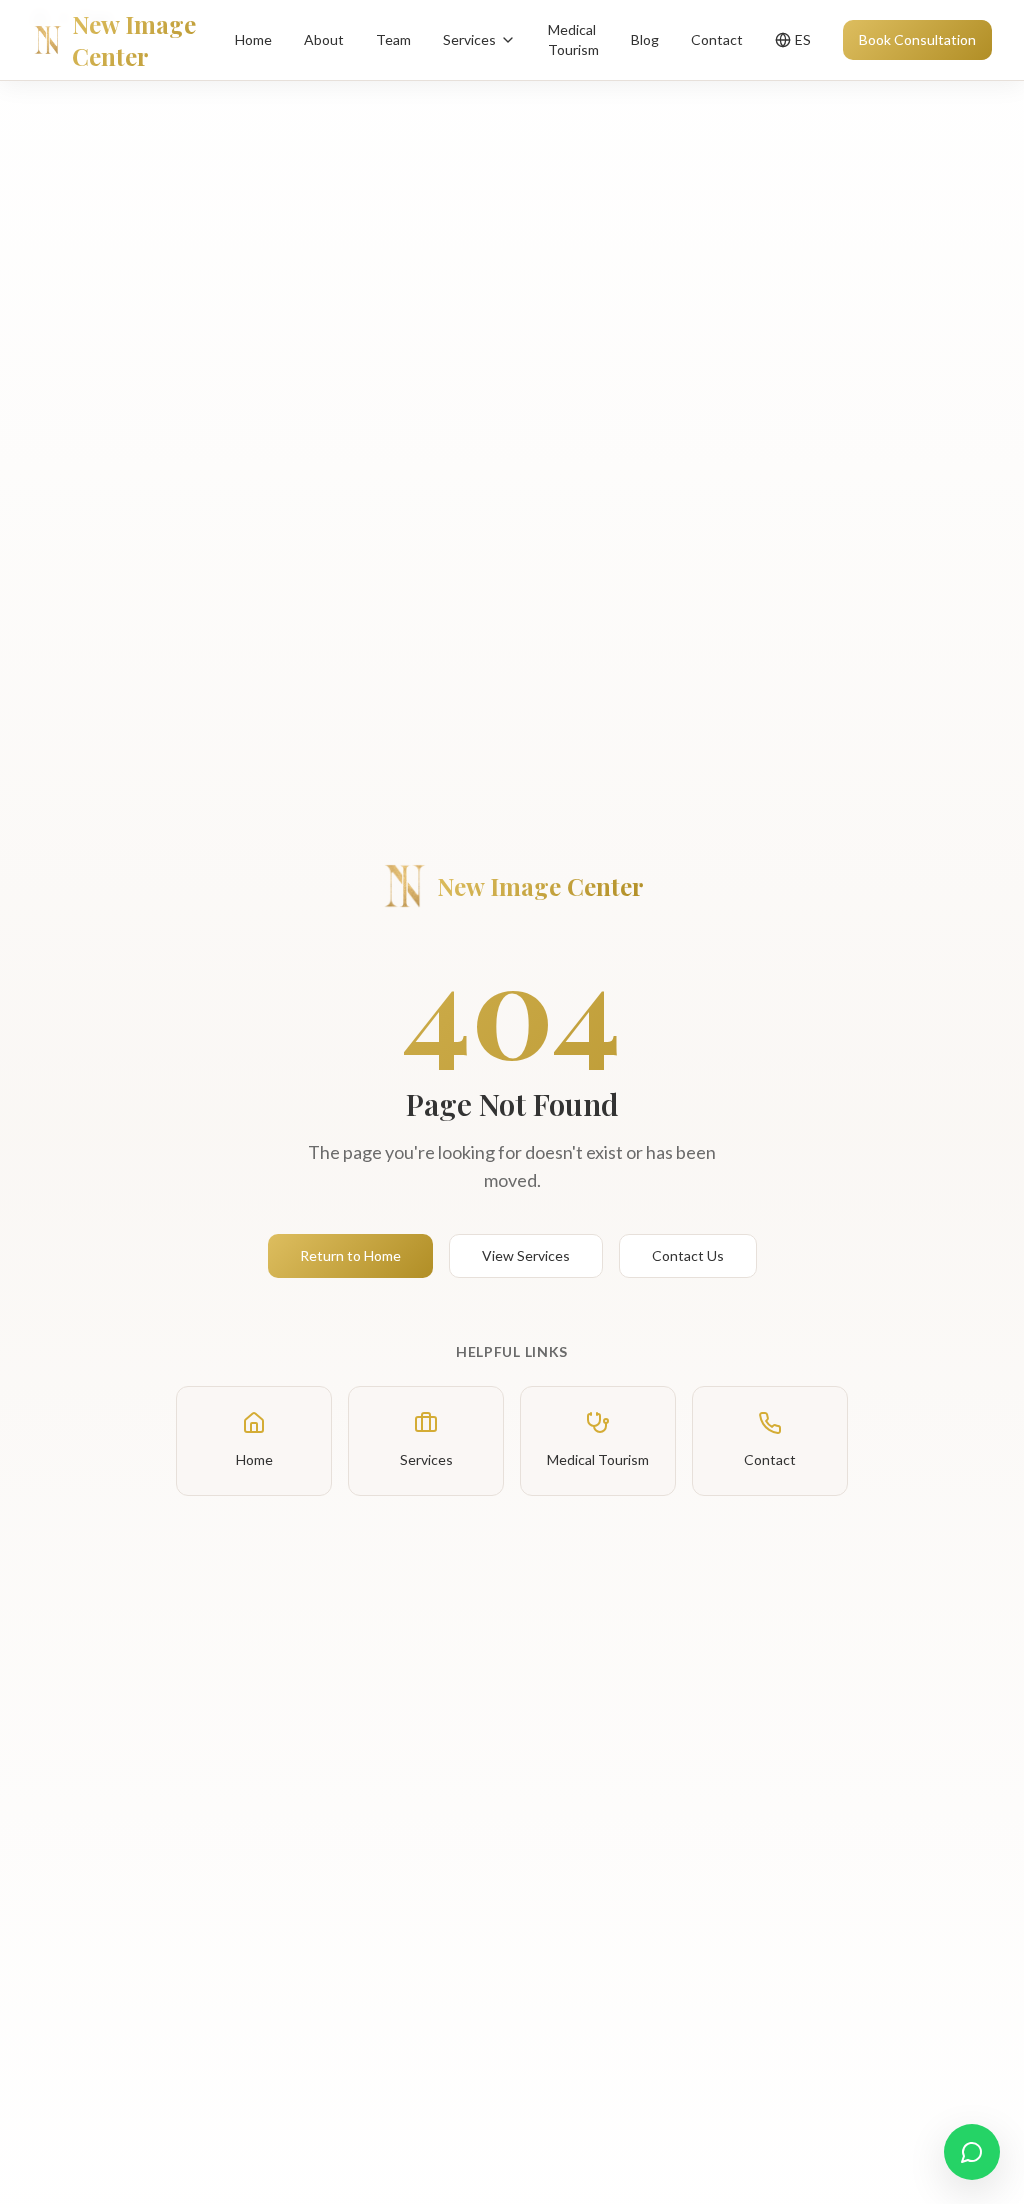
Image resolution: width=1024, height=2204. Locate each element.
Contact (717, 39)
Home (253, 39)
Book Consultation (917, 39)
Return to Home (350, 1255)
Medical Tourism (573, 39)
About (324, 39)
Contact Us (688, 1255)
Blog (645, 39)
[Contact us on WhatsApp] (972, 2152)
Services (469, 39)
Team (393, 39)
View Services (526, 1255)
